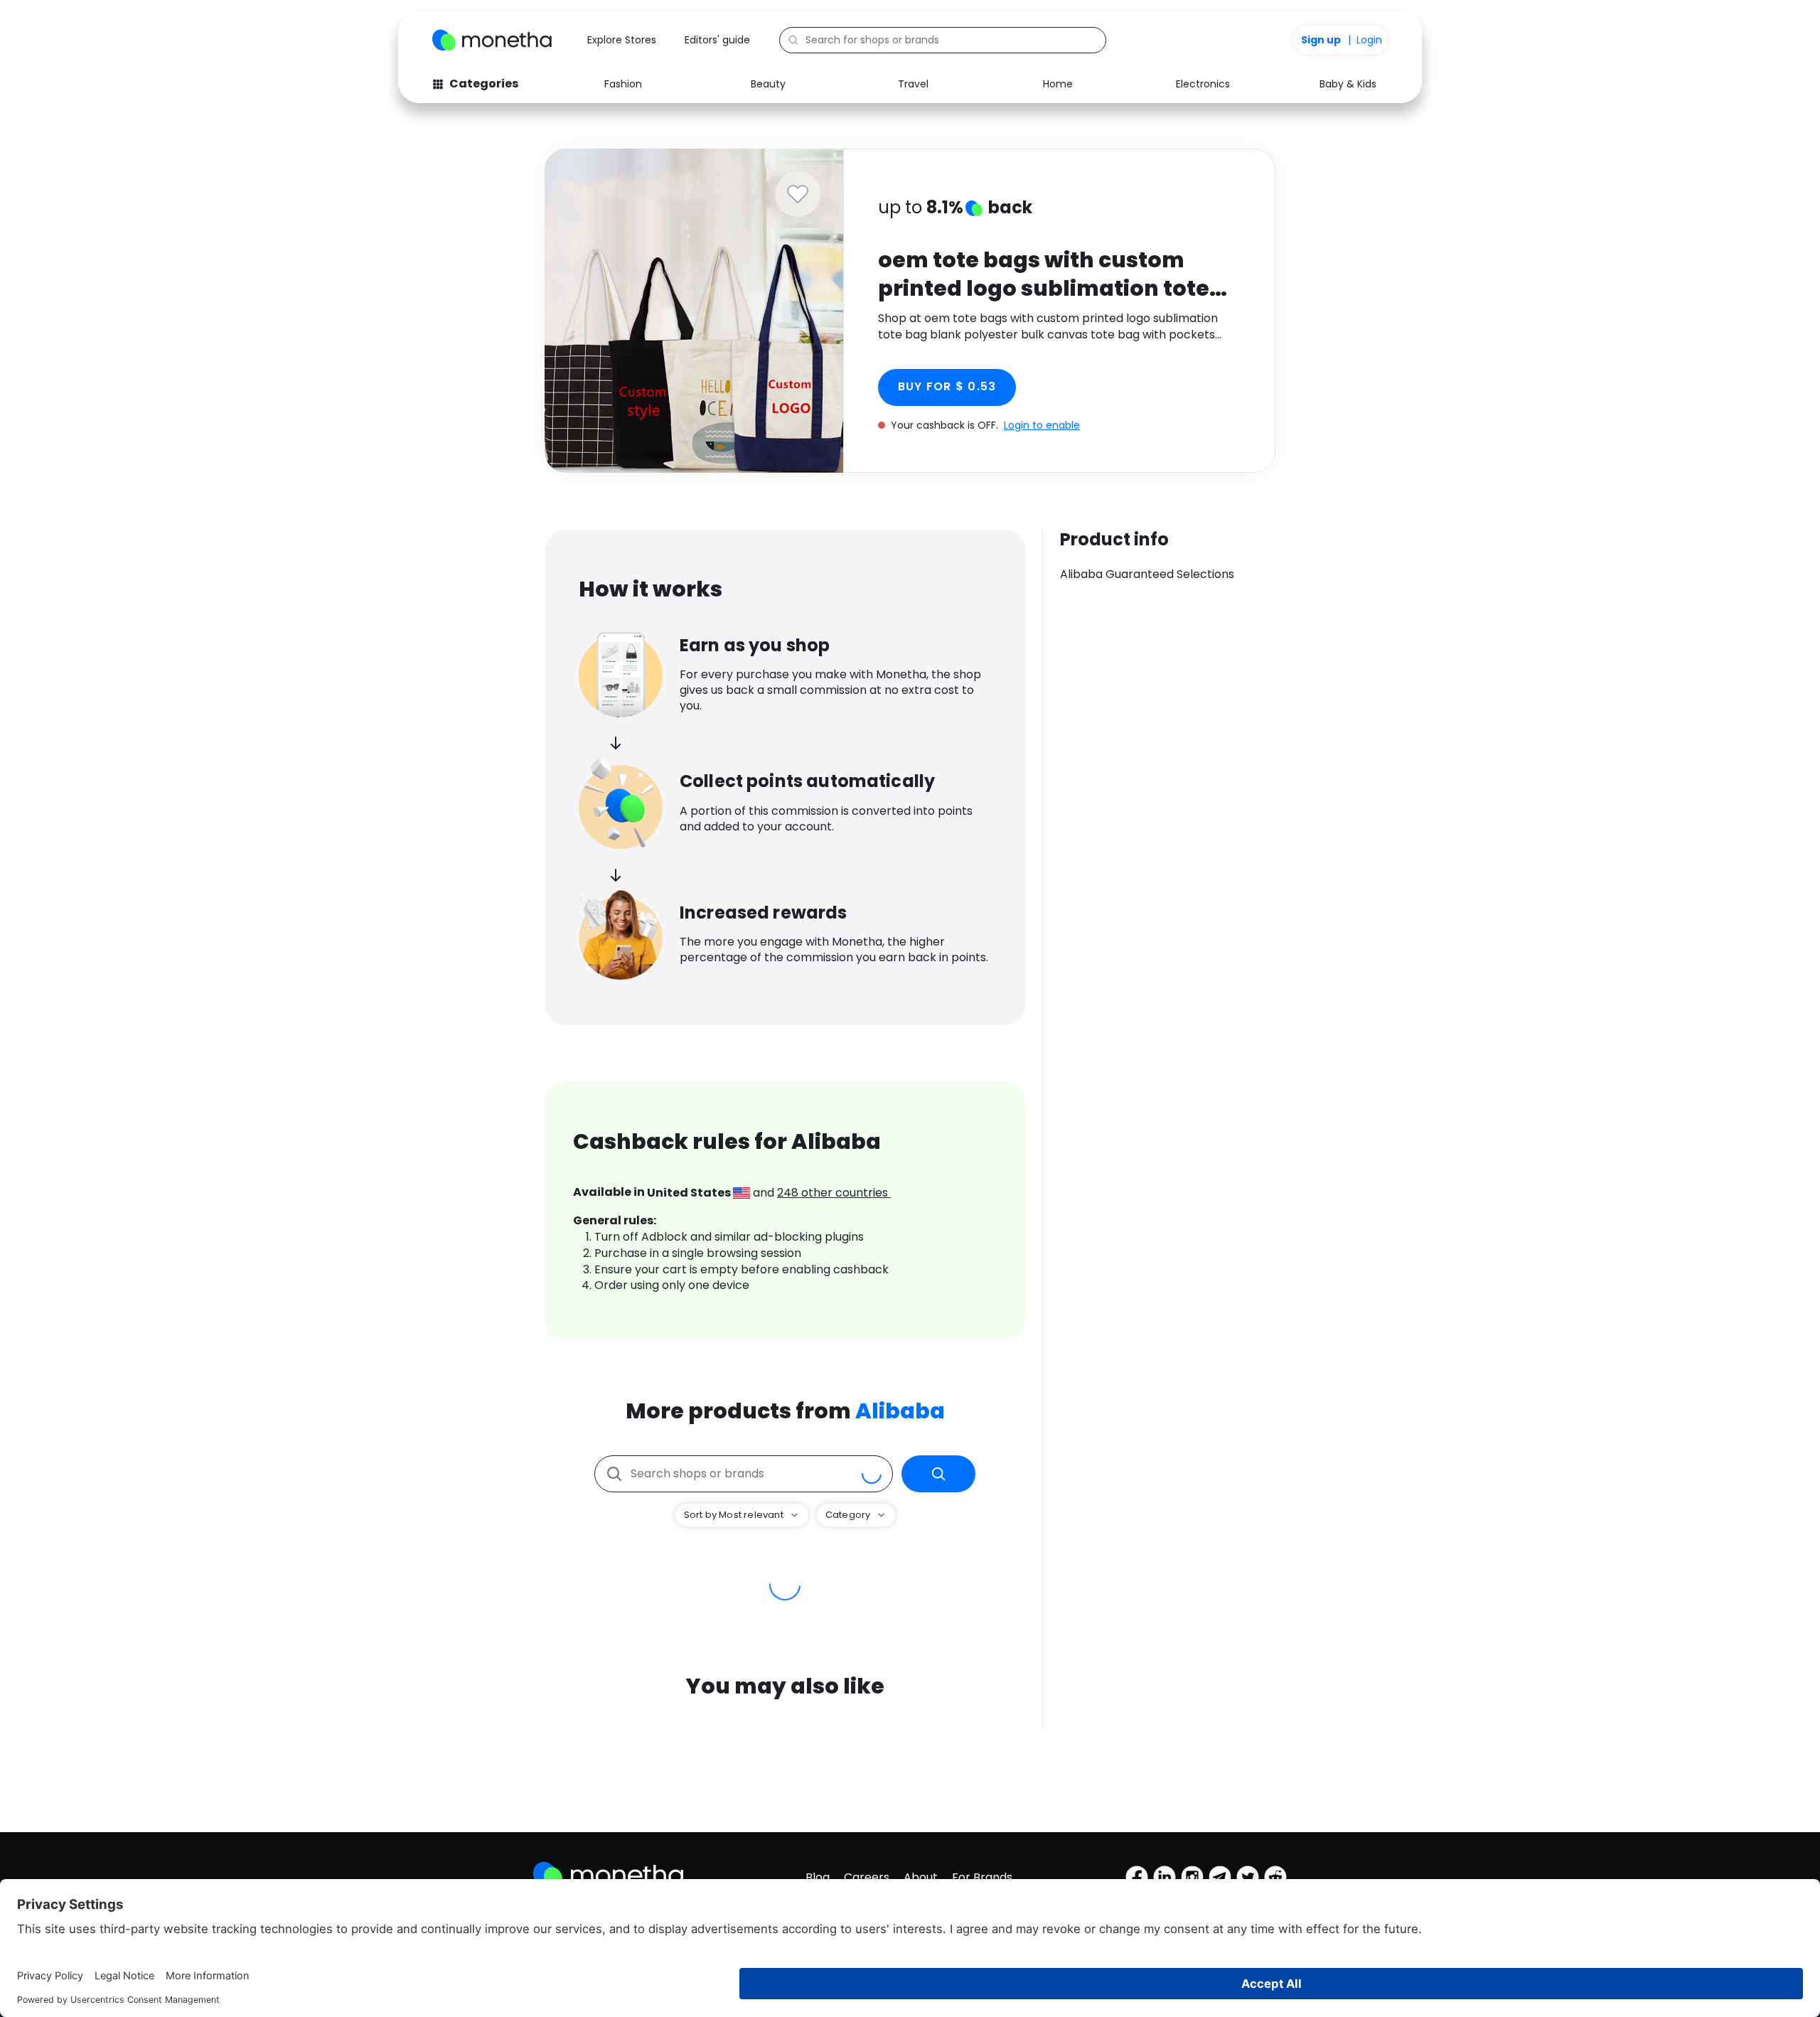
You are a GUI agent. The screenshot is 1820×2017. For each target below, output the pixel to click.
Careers (867, 1877)
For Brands (982, 1877)
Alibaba (900, 1411)
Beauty (768, 84)
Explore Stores (622, 40)
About (921, 1877)
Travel (913, 84)
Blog (818, 1877)
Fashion (623, 84)
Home (1058, 84)
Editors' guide (717, 40)
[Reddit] (1275, 1877)
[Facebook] (1137, 1877)
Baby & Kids (1348, 84)
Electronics (1203, 84)
